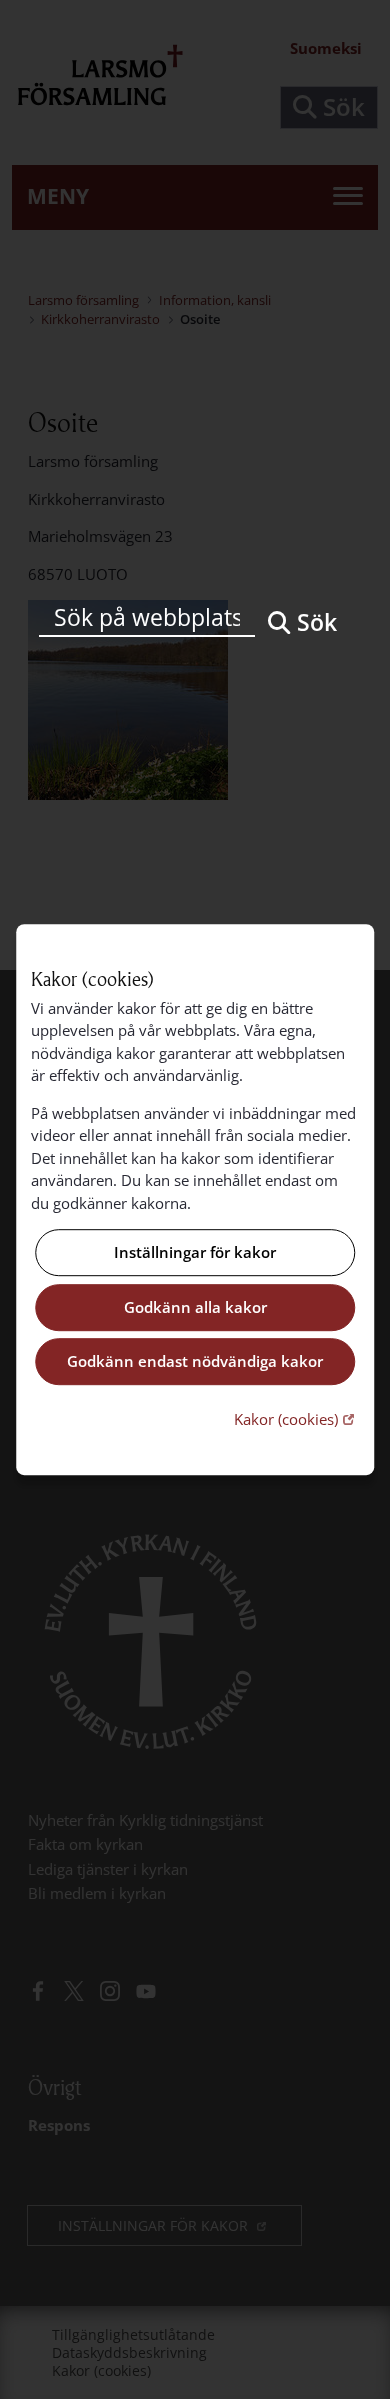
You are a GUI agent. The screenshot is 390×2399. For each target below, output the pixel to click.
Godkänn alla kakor (195, 1307)
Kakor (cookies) (296, 1418)
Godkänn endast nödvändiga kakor (195, 1362)
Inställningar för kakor (195, 1253)
